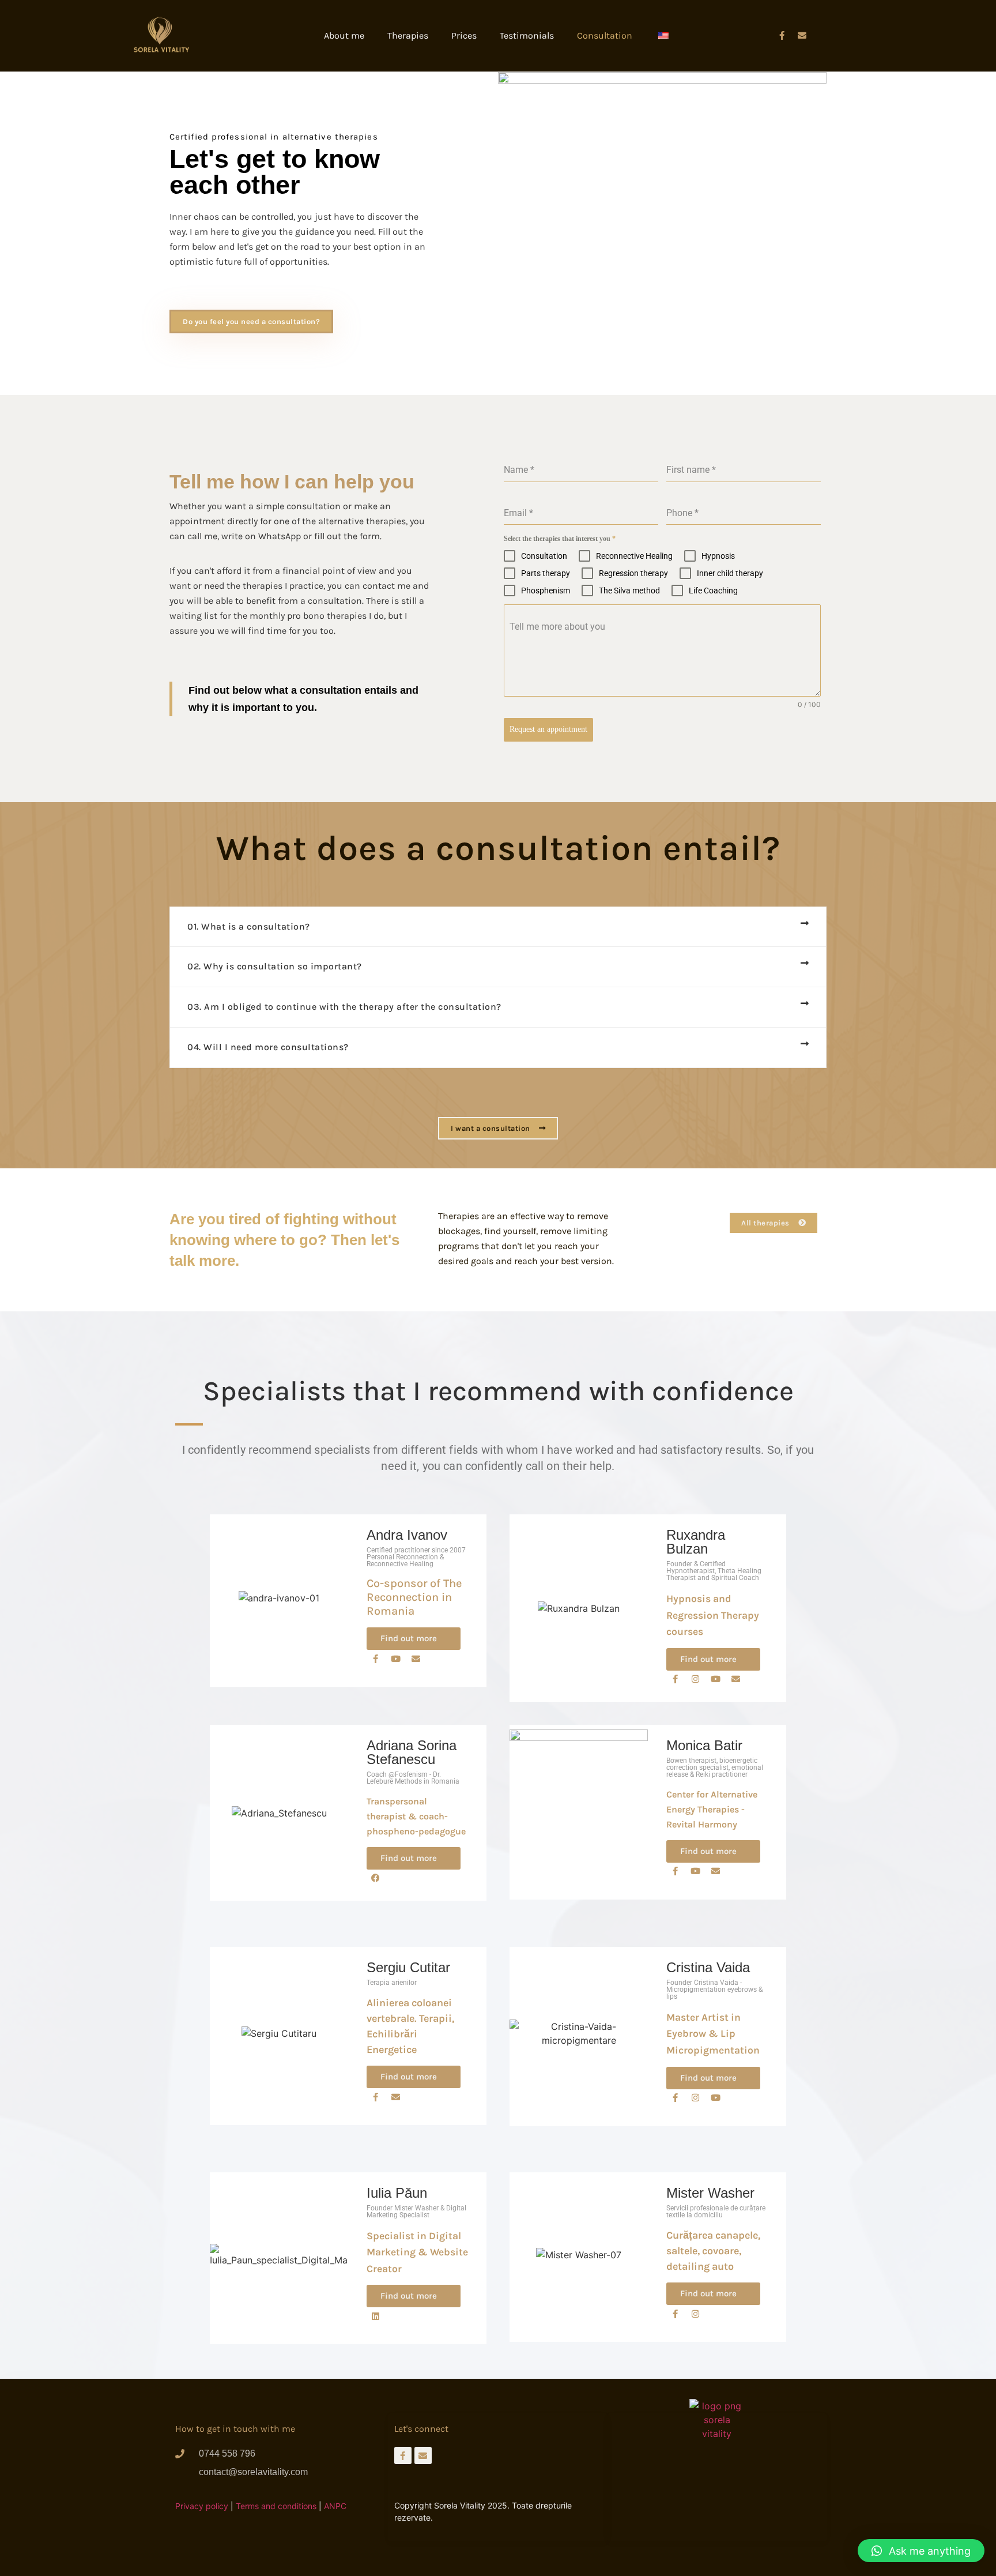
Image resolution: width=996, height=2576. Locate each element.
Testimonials (527, 35)
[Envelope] (416, 1659)
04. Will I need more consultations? (268, 1047)
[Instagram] (695, 1679)
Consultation (605, 35)
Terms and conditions (276, 2506)
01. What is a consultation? (249, 926)
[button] (498, 927)
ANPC (335, 2506)
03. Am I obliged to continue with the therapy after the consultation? (344, 1007)
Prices (464, 35)
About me (344, 35)
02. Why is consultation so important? (275, 966)
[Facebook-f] (782, 36)
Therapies (408, 35)
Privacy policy (202, 2506)
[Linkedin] (375, 2316)
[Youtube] (395, 1659)
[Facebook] (375, 1878)
